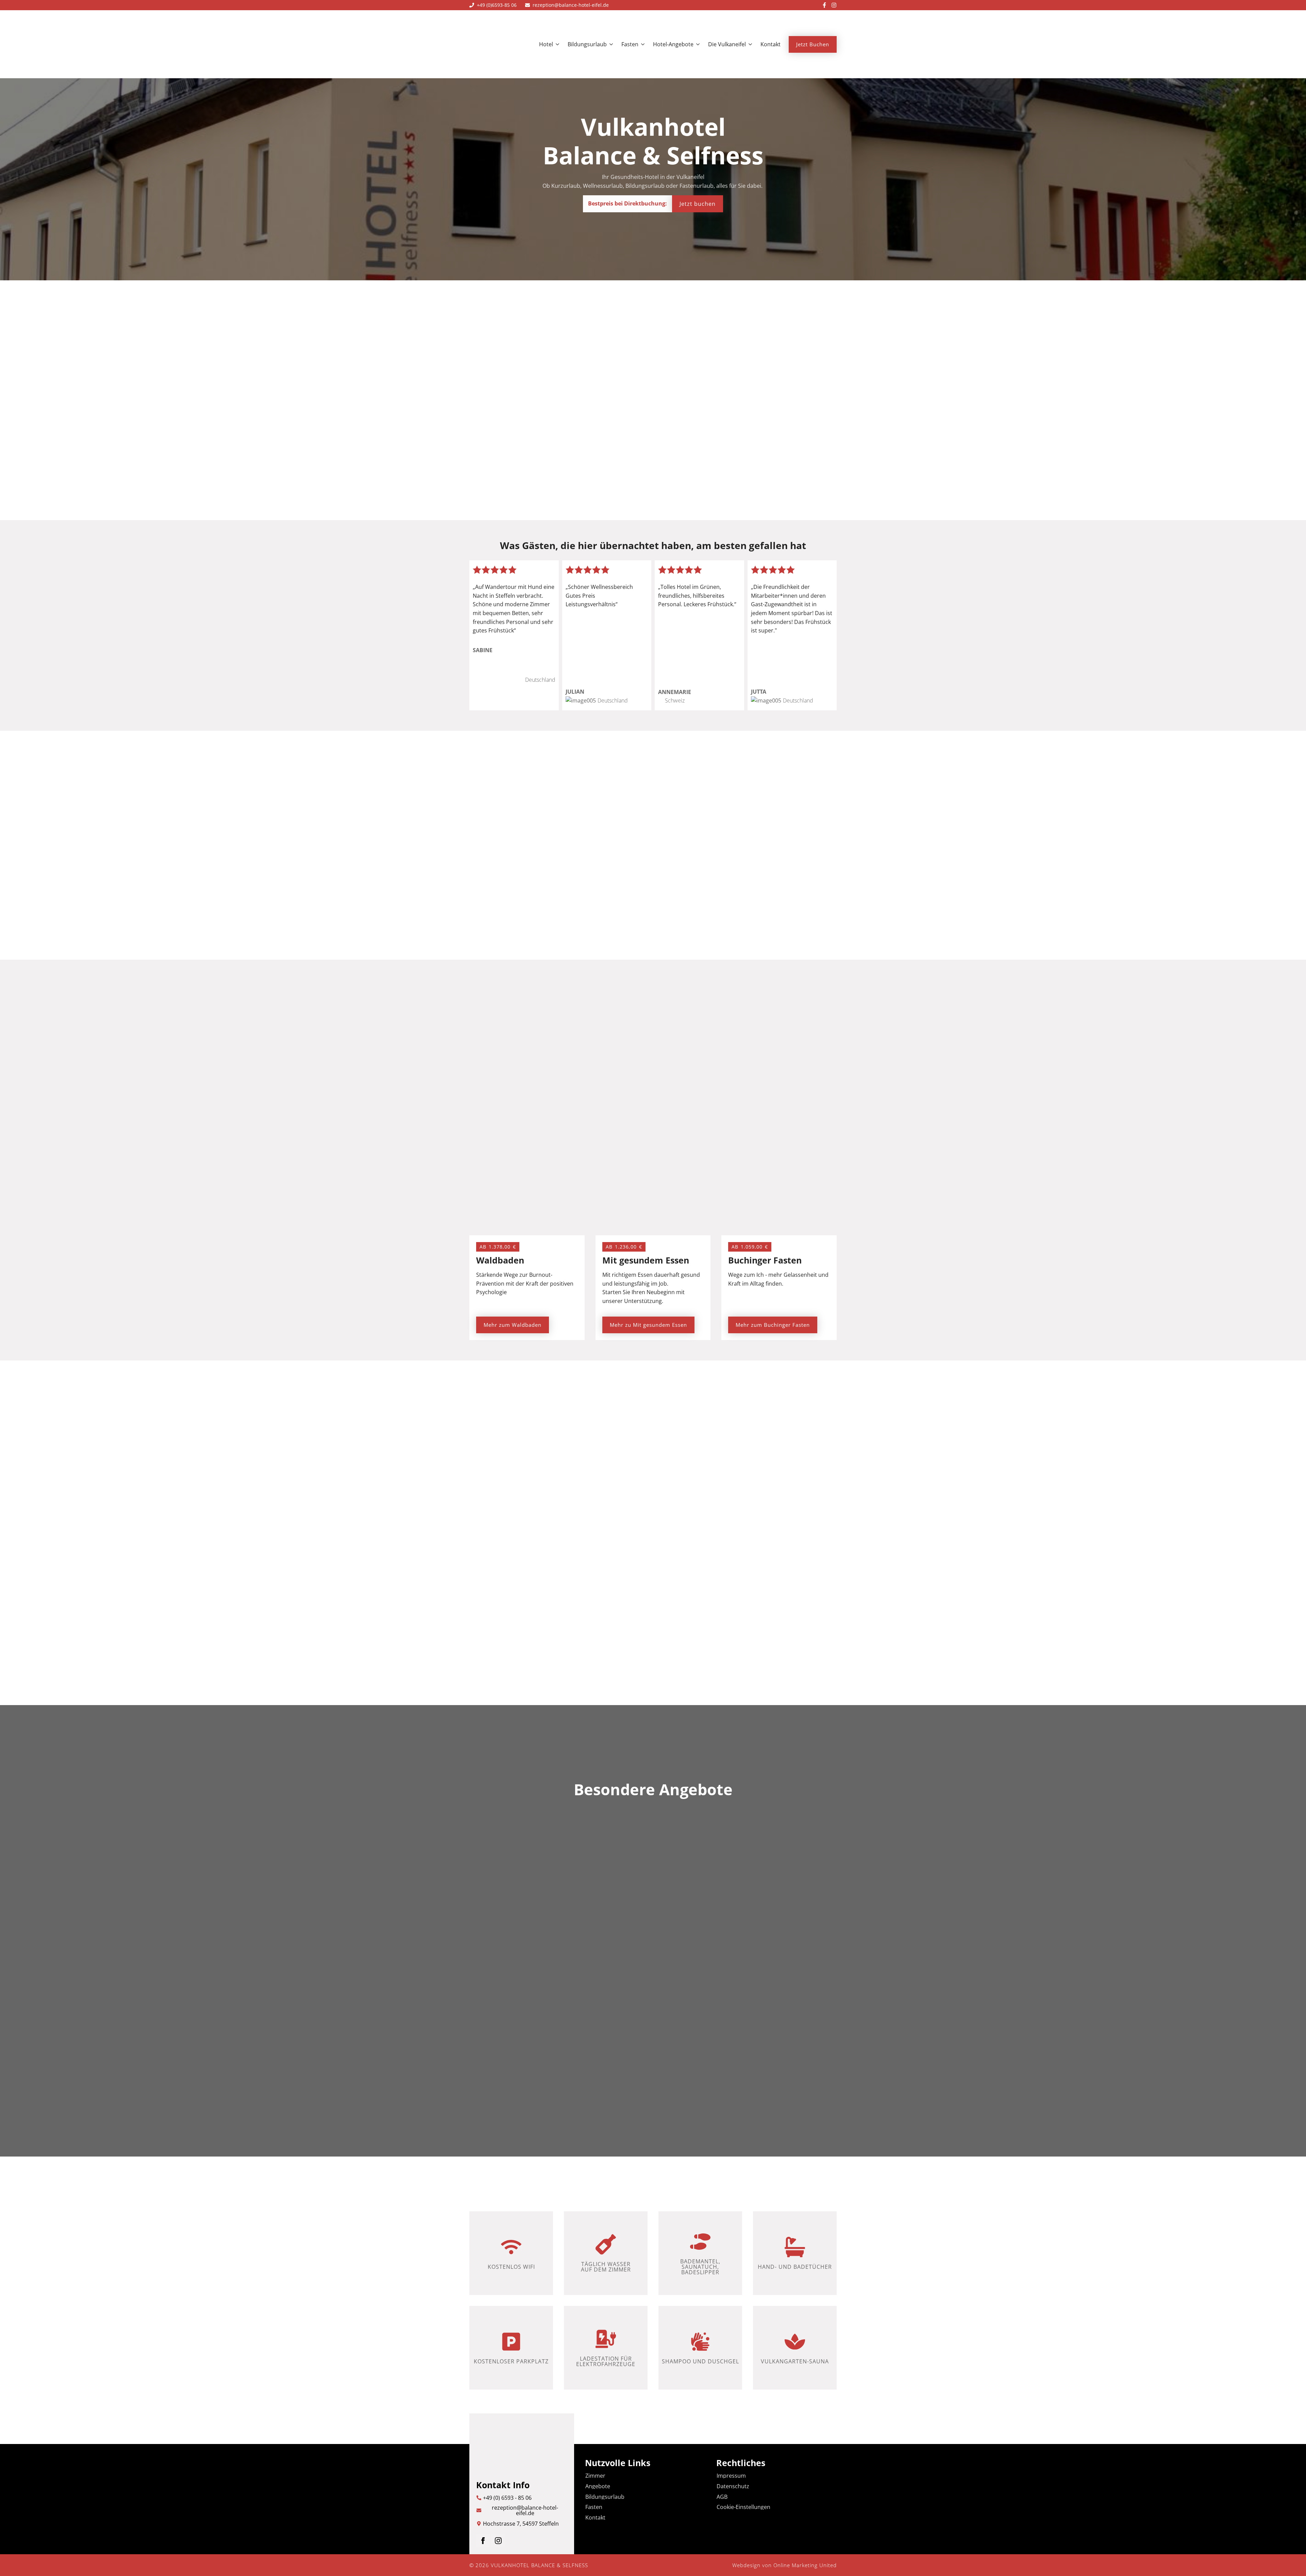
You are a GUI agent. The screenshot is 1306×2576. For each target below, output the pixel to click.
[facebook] (483, 2541)
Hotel (546, 44)
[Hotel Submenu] (556, 44)
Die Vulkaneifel (727, 44)
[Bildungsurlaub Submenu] (610, 44)
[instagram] (498, 2541)
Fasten (630, 44)
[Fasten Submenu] (641, 44)
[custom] (824, 5)
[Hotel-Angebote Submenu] (697, 44)
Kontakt (771, 44)
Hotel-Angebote (673, 44)
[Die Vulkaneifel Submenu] (749, 44)
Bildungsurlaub (587, 44)
